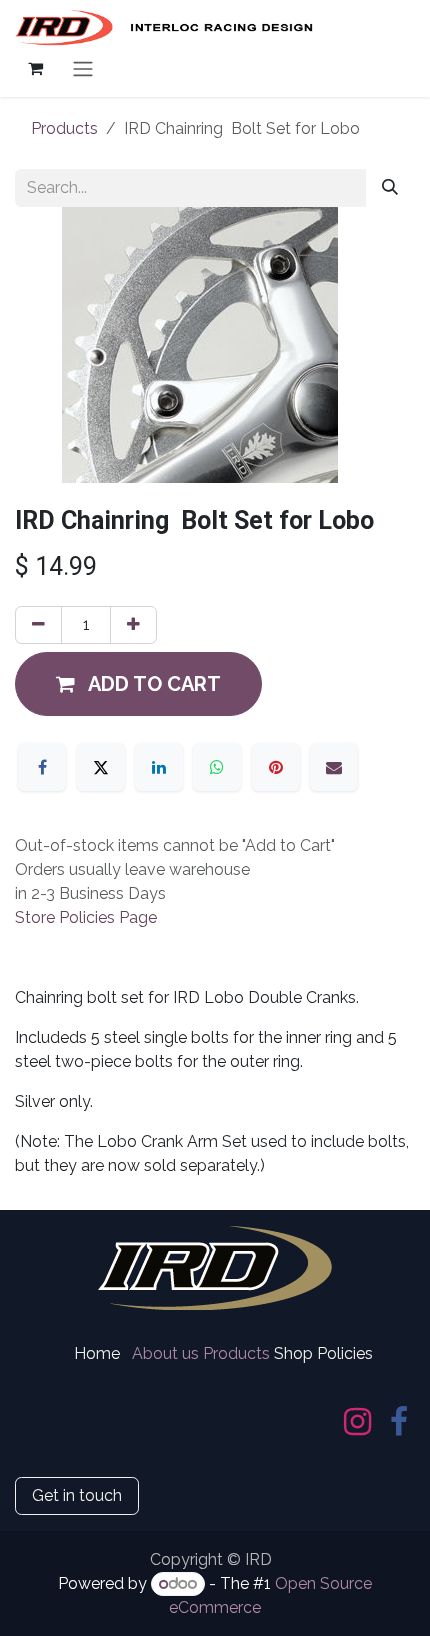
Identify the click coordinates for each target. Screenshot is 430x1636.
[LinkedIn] (159, 767)
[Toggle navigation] (83, 68)
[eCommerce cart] (35, 68)
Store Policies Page (86, 917)
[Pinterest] (276, 767)
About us (165, 1353)
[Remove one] (38, 625)
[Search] (390, 188)
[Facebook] (42, 767)
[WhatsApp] (217, 767)
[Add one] (133, 625)
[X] (101, 767)
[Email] (334, 767)
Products (64, 128)
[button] (138, 684)
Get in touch (77, 1495)
